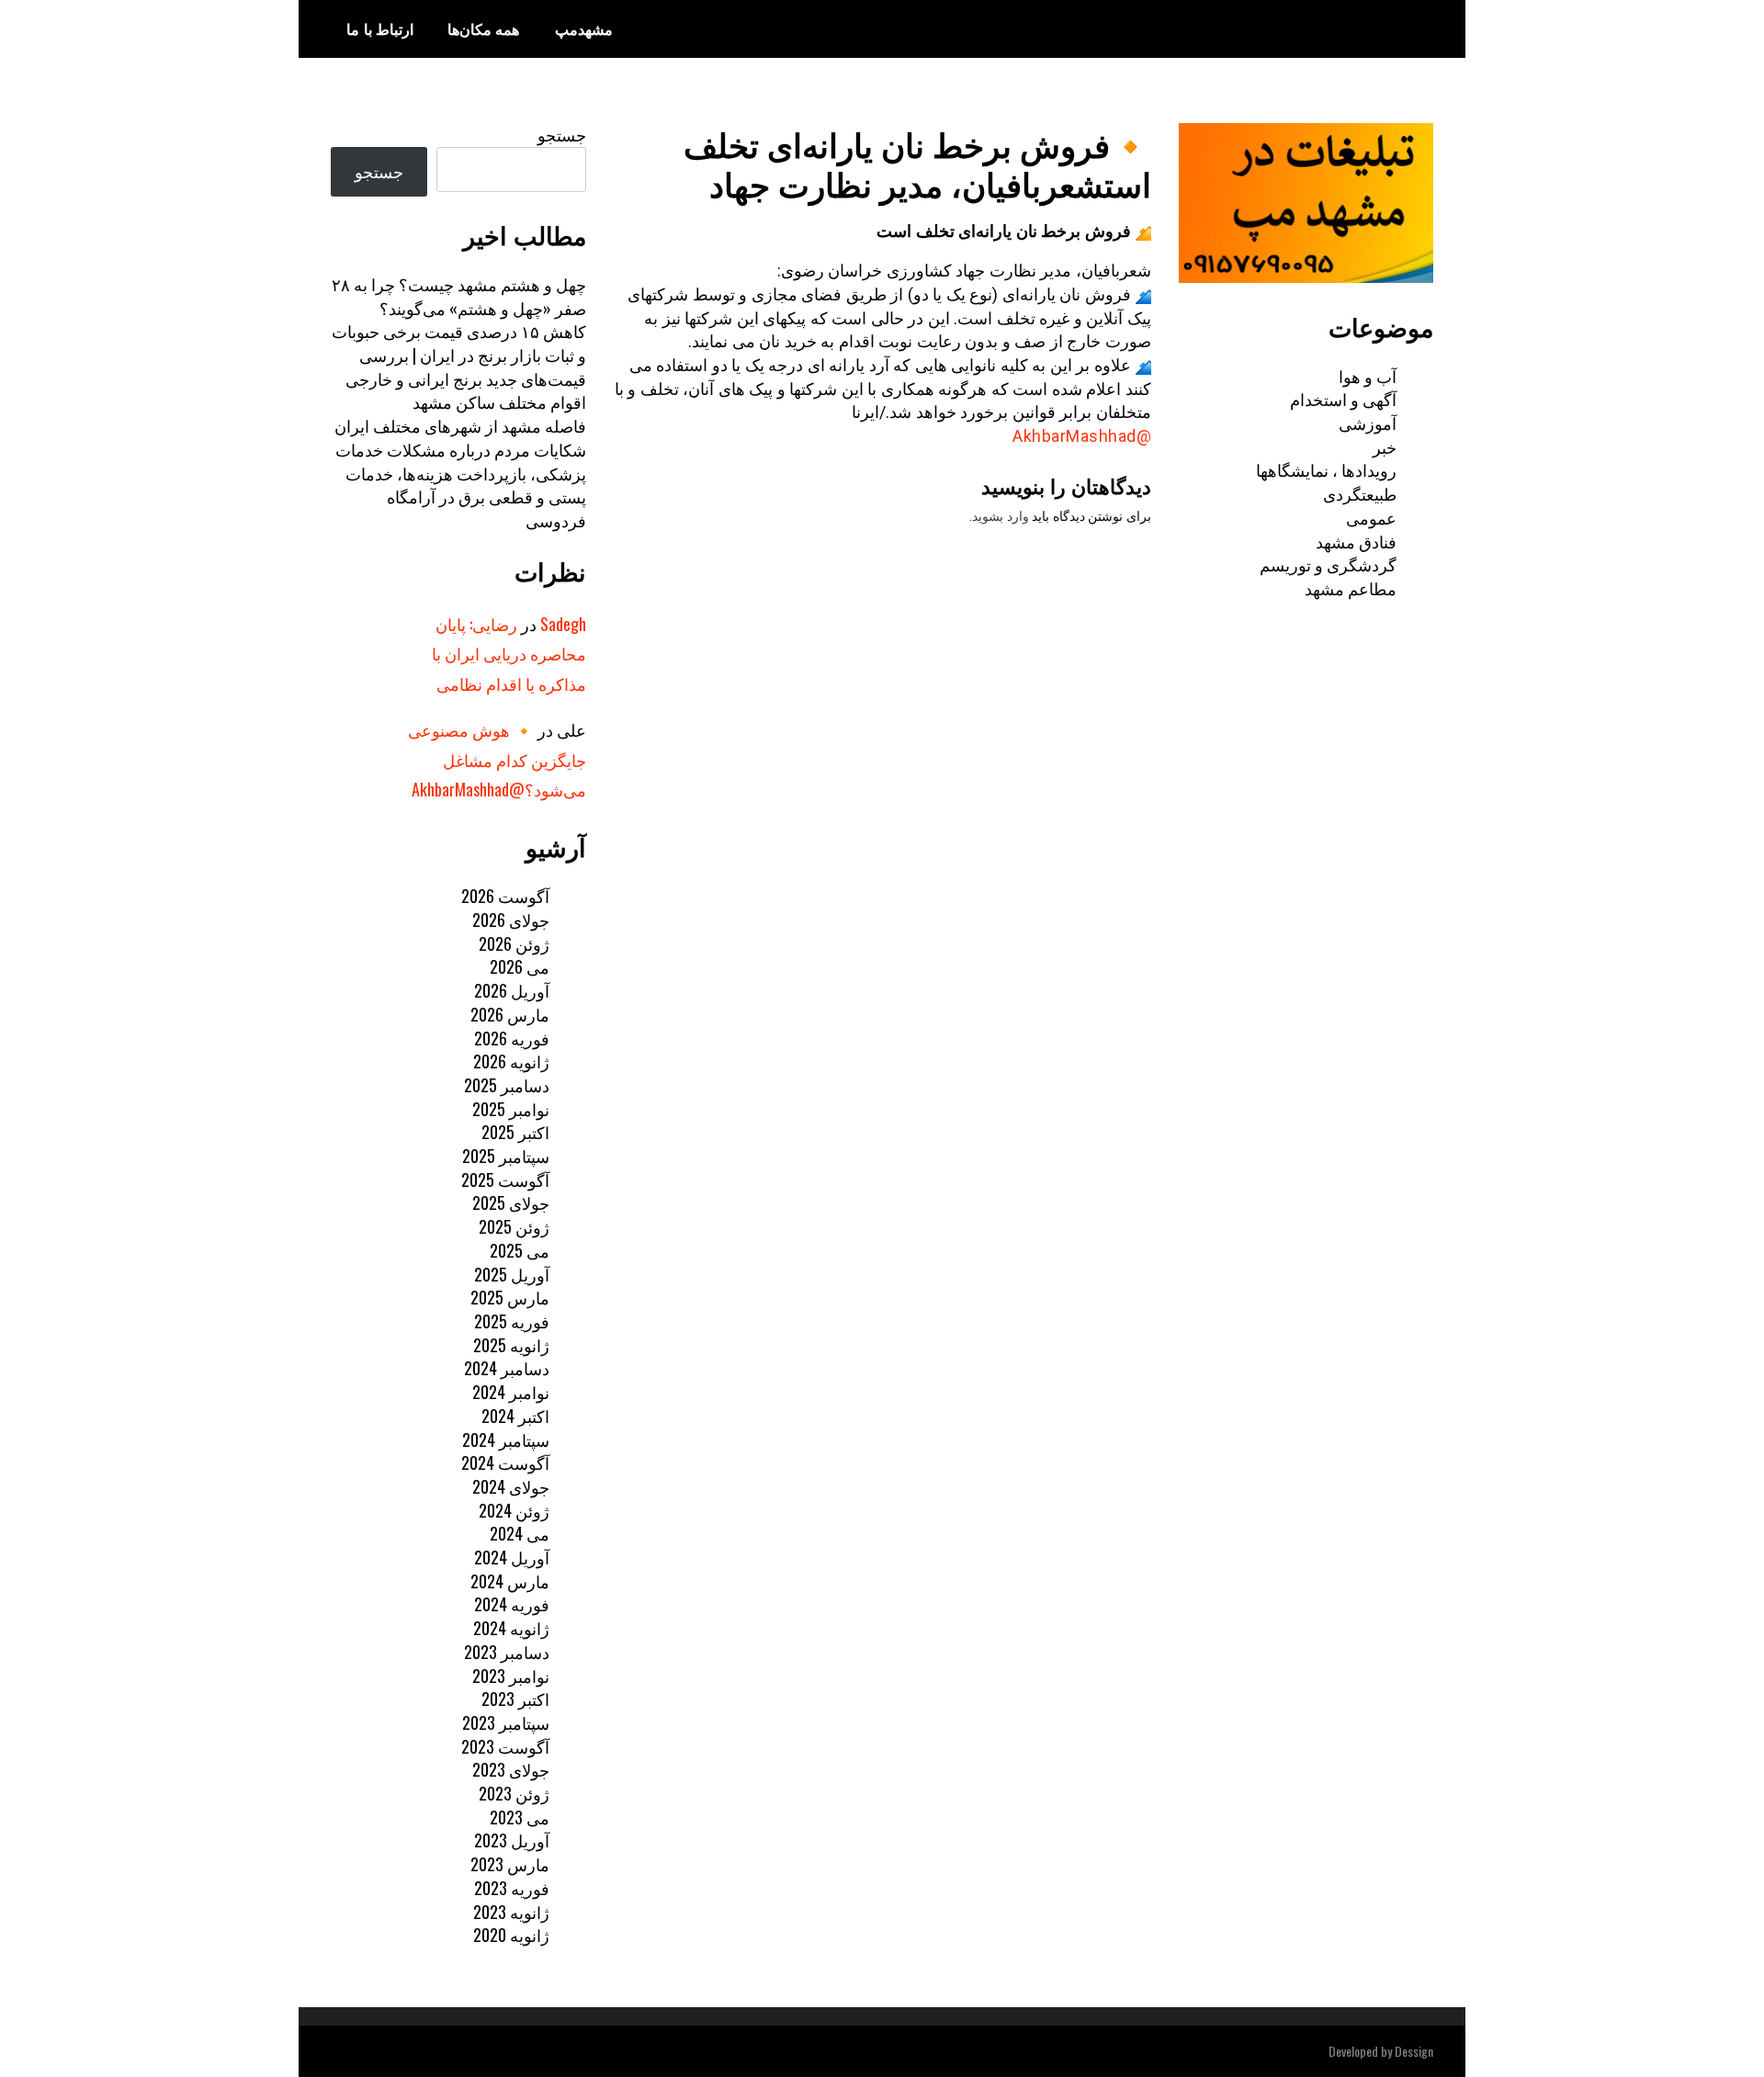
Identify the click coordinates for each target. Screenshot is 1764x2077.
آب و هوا (1368, 376)
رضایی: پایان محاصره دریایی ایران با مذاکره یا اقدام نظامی (509, 654)
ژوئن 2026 (514, 943)
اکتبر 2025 (515, 1132)
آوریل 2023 (512, 1840)
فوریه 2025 (512, 1321)
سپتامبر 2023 (506, 1722)
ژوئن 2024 (514, 1510)
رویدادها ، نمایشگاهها (1326, 469)
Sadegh (563, 624)
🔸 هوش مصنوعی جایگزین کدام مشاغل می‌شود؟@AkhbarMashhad (497, 759)
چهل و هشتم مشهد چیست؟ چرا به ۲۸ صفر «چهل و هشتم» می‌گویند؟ (459, 296)
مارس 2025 (510, 1297)
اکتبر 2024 (515, 1416)
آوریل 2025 (512, 1274)
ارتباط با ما (380, 28)
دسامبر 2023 (507, 1652)
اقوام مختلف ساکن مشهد (499, 401)
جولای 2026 (511, 920)
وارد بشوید (1001, 516)
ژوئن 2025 (514, 1226)
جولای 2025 (511, 1202)
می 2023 (520, 1817)
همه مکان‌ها (484, 28)
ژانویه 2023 (511, 1912)
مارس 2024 (510, 1581)
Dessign (1414, 2051)
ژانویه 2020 (511, 1935)
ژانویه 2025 (511, 1345)
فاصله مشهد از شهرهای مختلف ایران (460, 425)
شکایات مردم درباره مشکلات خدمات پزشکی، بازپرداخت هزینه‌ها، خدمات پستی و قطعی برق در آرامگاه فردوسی (461, 485)
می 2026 (520, 966)
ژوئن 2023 (514, 1793)
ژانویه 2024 (511, 1628)
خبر (1385, 446)
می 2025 (520, 1250)
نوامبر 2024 (511, 1392)
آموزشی (1368, 423)
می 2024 (520, 1533)
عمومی (1371, 517)
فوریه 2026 (512, 1038)
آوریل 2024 (512, 1557)
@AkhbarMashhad (1082, 436)
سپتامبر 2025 (506, 1156)
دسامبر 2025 (507, 1085)
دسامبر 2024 (507, 1368)
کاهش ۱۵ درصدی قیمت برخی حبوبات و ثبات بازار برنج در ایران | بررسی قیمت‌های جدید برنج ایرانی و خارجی (459, 354)
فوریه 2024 (512, 1604)
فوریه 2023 (512, 1888)
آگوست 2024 (505, 1462)
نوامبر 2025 (511, 1109)
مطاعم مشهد (1351, 588)
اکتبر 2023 (515, 1699)
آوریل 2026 (512, 990)
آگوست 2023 (505, 1746)
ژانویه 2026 (511, 1061)
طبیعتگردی (1360, 493)
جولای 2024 (511, 1486)
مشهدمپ (584, 28)
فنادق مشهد (1356, 541)
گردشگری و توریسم (1328, 564)
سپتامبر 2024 (506, 1439)
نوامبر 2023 (511, 1676)
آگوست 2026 (505, 896)
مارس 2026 (510, 1014)
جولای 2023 (511, 1769)
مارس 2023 (510, 1864)
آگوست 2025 (505, 1180)
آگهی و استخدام (1343, 399)
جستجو (562, 134)
